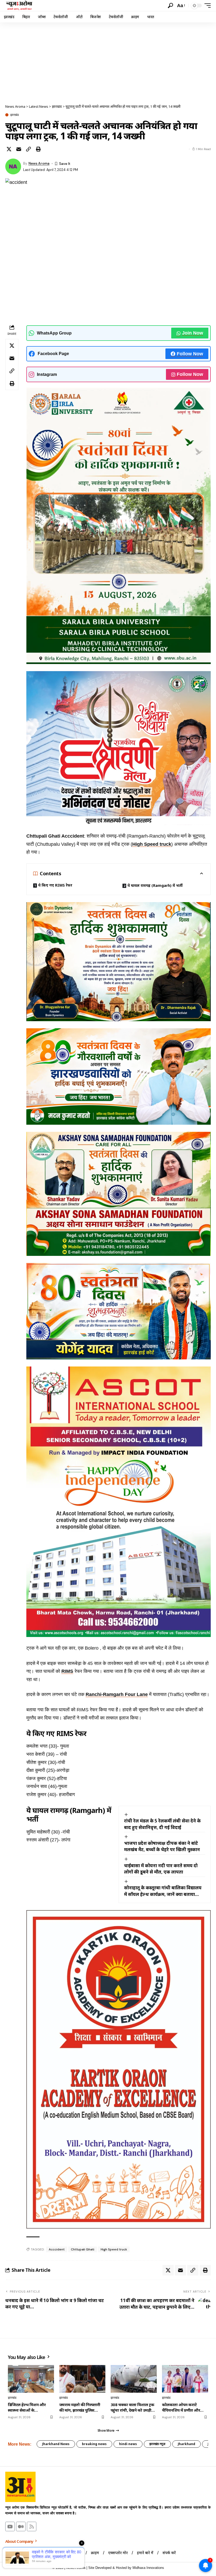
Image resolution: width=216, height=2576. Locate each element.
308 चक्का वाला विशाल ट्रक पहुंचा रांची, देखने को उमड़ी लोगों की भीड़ (132, 2407)
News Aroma (39, 163)
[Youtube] (10, 2526)
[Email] (19, 149)
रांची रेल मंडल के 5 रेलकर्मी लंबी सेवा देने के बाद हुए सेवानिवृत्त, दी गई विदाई (162, 1824)
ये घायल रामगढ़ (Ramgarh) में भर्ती (155, 885)
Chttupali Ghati (83, 2249)
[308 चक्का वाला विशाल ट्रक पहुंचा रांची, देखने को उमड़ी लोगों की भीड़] (134, 2379)
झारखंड (14, 115)
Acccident (57, 2249)
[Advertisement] (108, 62)
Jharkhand (186, 2444)
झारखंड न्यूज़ (157, 2444)
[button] (170, 6)
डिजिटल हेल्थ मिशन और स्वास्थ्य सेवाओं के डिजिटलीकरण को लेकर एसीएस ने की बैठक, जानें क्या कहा (30, 2407)
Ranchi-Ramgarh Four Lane (117, 1694)
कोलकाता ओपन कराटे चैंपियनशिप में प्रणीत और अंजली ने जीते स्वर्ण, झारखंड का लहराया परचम (183, 2407)
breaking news (94, 2444)
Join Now (193, 333)
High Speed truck (152, 844)
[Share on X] (9, 149)
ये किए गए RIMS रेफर (55, 885)
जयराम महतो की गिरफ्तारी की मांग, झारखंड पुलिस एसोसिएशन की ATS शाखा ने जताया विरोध (81, 2407)
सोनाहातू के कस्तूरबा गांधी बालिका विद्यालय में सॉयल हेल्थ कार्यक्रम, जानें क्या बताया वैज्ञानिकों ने (163, 1891)
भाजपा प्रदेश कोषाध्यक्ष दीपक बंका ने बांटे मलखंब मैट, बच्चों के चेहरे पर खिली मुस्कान (162, 1846)
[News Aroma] (19, 6)
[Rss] (32, 2526)
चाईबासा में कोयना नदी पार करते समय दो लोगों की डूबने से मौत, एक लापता (161, 1869)
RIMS (67, 1671)
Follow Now (190, 354)
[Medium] (21, 2526)
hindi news (128, 2444)
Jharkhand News (56, 2444)
